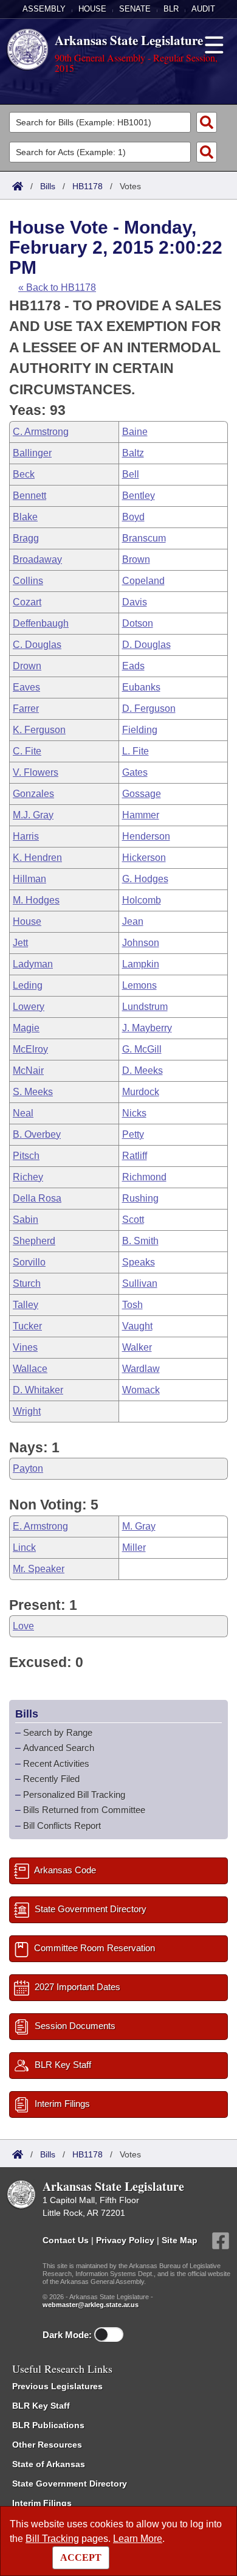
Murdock (141, 1092)
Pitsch (26, 1156)
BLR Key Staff (41, 2406)
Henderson (146, 836)
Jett (20, 943)
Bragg (26, 538)
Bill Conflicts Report (62, 1826)
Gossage (142, 794)
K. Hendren (37, 858)
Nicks (134, 1113)
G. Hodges (145, 879)
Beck (24, 474)
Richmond (144, 1177)
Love (23, 1626)
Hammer (141, 815)
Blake (25, 517)
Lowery (29, 1007)
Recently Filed (51, 1779)
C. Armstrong (41, 432)
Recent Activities (56, 1763)
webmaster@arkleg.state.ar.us (91, 2305)
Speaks (139, 1262)
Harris (26, 836)
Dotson (138, 623)
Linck (24, 1547)
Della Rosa (37, 1198)
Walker (137, 1347)
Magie (26, 1028)
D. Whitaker (38, 1390)
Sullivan (140, 1283)
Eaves (26, 687)
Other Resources (47, 2445)
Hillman (29, 879)
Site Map (180, 2240)
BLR (171, 9)
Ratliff (135, 1156)
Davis (135, 602)
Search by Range (58, 1732)
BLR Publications (48, 2425)
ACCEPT (81, 2557)
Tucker (27, 1326)
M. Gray (139, 1526)
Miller (134, 1547)
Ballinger (32, 453)
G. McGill (142, 1049)
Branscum (144, 538)
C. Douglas (37, 645)
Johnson (141, 943)
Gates (135, 772)
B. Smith (140, 1241)
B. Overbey (37, 1134)
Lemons (139, 985)
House (92, 9)
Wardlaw (141, 1369)
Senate (135, 9)
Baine (135, 432)
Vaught (137, 1326)
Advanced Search (59, 1748)
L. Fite (136, 751)
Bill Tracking (52, 2539)
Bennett (29, 496)
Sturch (27, 1283)
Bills (48, 186)
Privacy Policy (125, 2240)
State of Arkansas (49, 2464)
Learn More (138, 2539)
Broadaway (37, 559)
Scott (133, 1220)
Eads (133, 666)
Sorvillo (29, 1262)
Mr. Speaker (39, 1569)
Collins (28, 581)
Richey (28, 1177)
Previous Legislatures (57, 2386)
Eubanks (141, 687)
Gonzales (33, 794)
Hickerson (144, 858)
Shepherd (34, 1241)
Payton (28, 1468)
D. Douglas (146, 645)
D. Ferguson (149, 708)
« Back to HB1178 (57, 287)
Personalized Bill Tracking (74, 1794)
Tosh (132, 1305)
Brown (136, 559)
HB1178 (88, 186)
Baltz (133, 453)
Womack (141, 1390)
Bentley (139, 496)
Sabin (26, 1220)
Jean (133, 921)
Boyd (133, 517)
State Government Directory (70, 2484)
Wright (27, 1411)
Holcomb (142, 900)
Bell (131, 474)
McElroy (30, 1049)
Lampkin (141, 964)
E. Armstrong (40, 1526)
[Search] (207, 122)
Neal (23, 1113)
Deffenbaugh (41, 623)
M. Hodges (36, 900)
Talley (26, 1305)
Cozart (27, 602)
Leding (28, 985)
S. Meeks (33, 1092)
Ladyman (33, 964)
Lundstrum (145, 1007)
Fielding (140, 730)
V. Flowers (36, 772)
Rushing (140, 1198)
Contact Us (66, 2240)
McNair (28, 1070)
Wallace (30, 1369)
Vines (25, 1347)
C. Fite (27, 751)
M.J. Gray (33, 815)
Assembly (44, 9)
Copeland (143, 581)
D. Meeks (143, 1070)
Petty (133, 1134)
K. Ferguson (39, 730)
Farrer (26, 708)
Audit (203, 9)
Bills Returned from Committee (84, 1810)
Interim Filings (42, 2503)
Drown (27, 666)
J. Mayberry (147, 1028)
